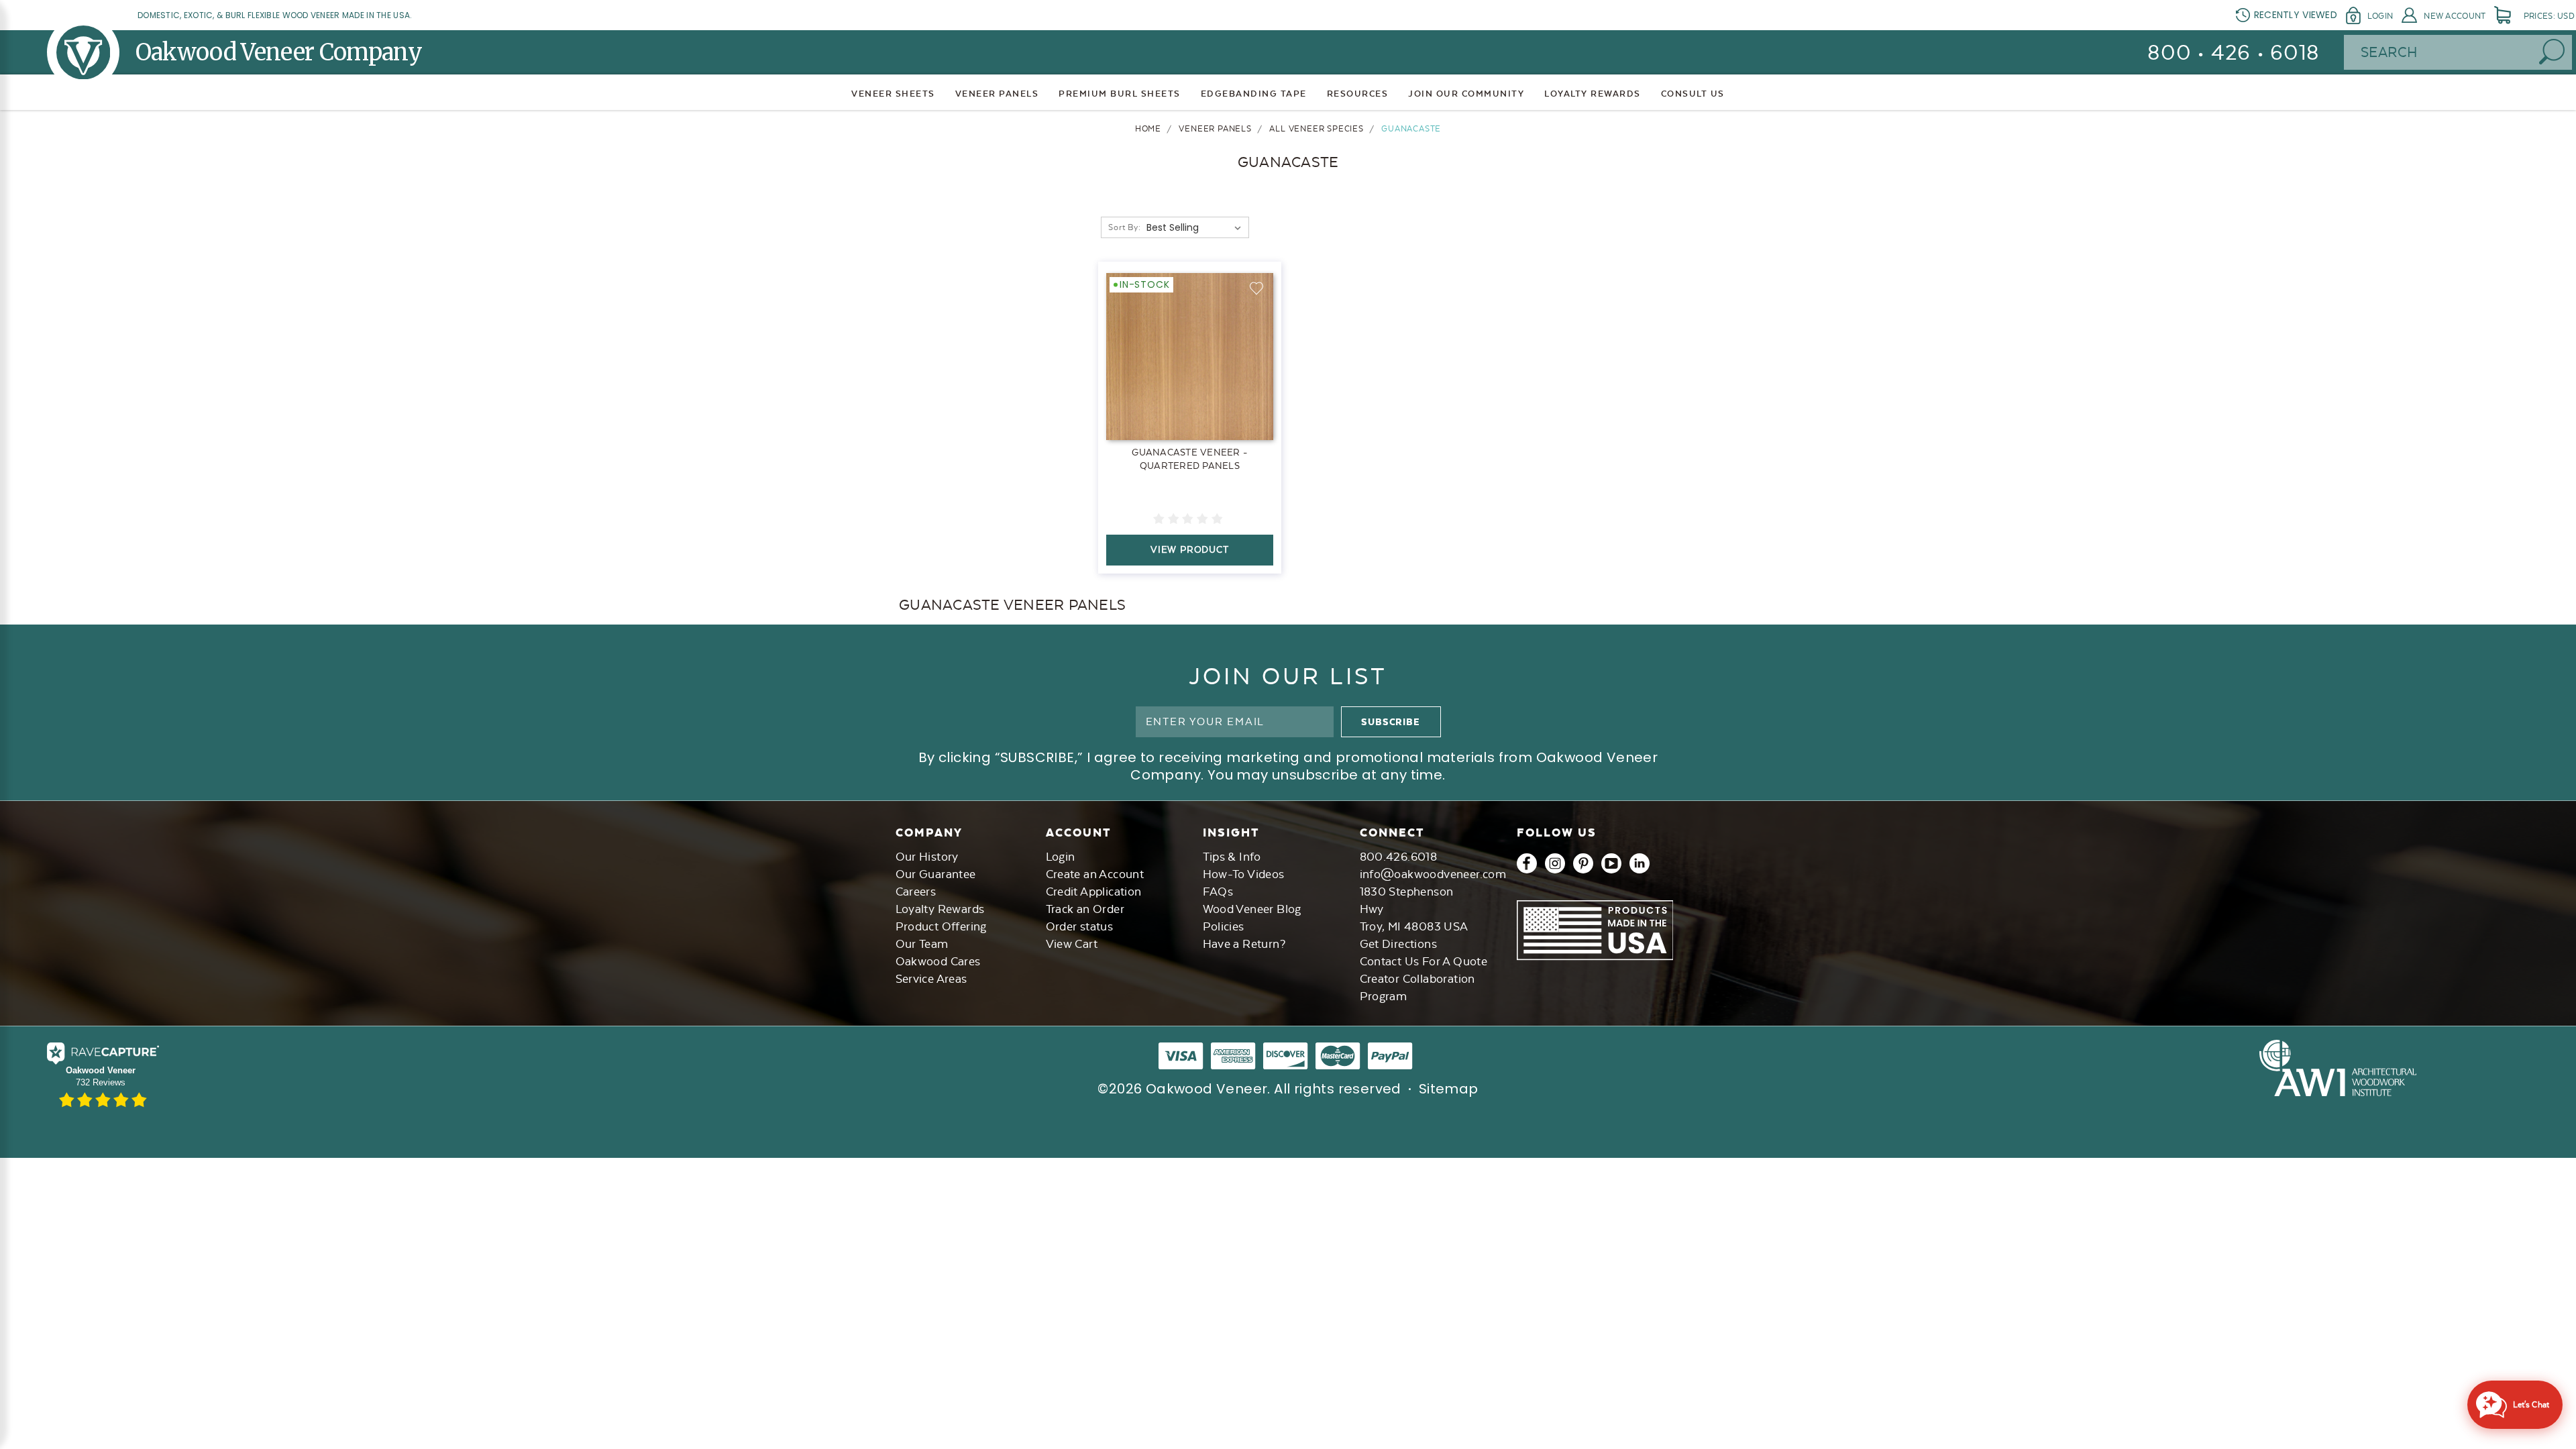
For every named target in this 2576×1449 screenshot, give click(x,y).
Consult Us (1693, 94)
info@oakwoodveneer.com (1433, 874)
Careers (916, 892)
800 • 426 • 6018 (2234, 53)
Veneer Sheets (893, 94)
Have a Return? (1244, 944)
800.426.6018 (1399, 857)
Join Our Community (1466, 94)
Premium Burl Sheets (1120, 94)
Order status (1080, 926)
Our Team (922, 944)
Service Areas (931, 979)
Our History (927, 857)
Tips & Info (1232, 857)
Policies (1224, 926)
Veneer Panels (997, 94)
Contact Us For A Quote (1424, 961)
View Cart (1072, 944)
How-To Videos (1244, 874)
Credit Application (1094, 892)
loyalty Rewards (1593, 94)
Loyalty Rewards (940, 909)
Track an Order (1085, 909)
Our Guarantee (936, 874)
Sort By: (1124, 227)
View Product (1190, 549)
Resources (1358, 94)
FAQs (1218, 892)
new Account (2455, 16)
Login (2380, 16)
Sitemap (1449, 1089)
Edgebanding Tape (1254, 94)
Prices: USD (2549, 16)
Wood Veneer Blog (1252, 909)
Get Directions (1399, 944)
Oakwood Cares (938, 961)
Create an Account (1095, 874)
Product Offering (941, 926)
